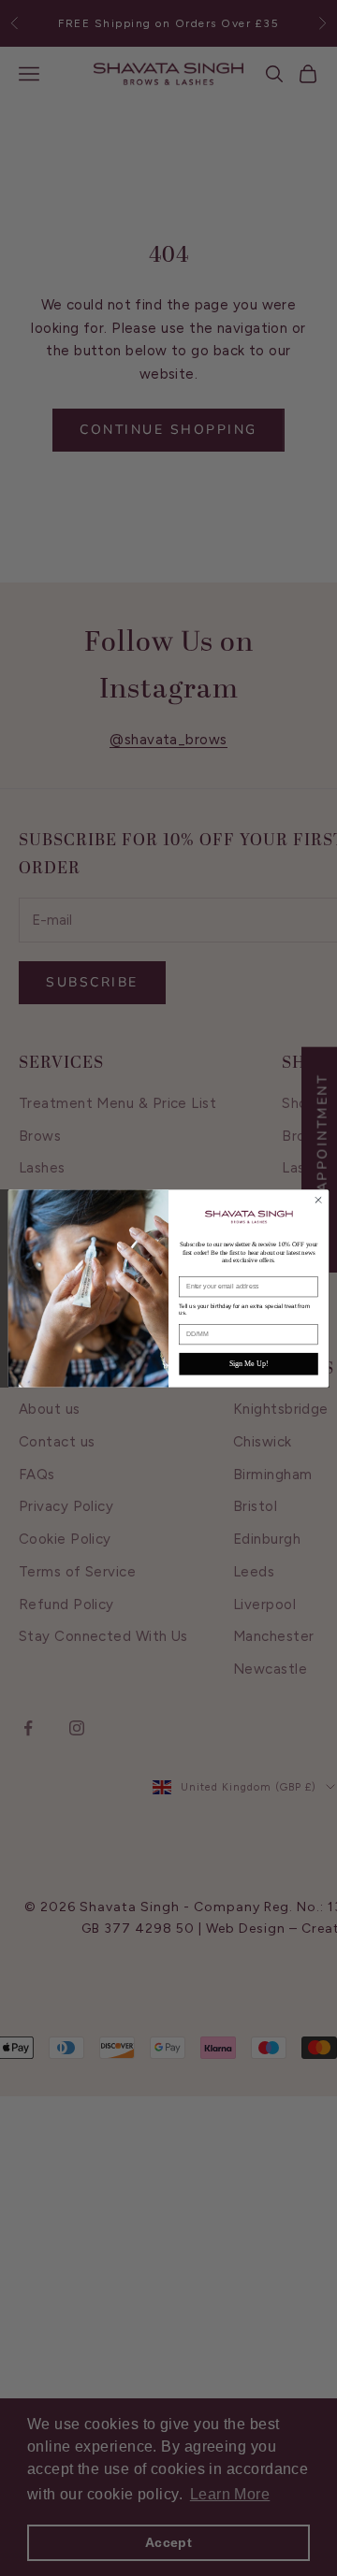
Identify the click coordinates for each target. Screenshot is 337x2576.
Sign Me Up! (249, 1364)
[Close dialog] (318, 1199)
